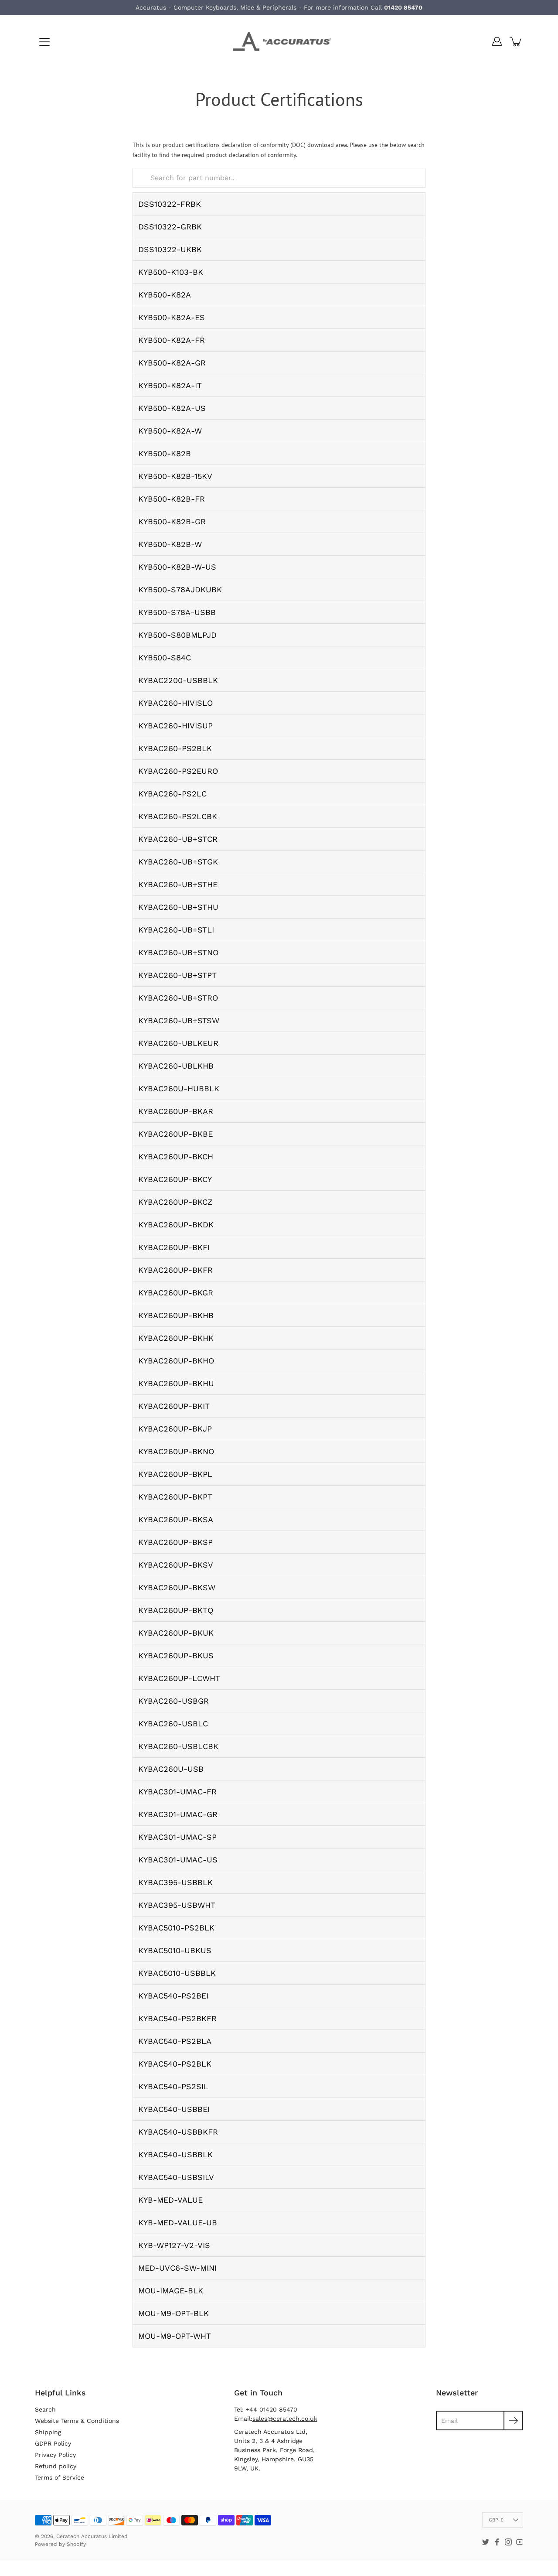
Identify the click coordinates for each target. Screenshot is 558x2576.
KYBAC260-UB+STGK (178, 862)
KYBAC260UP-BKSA (176, 1519)
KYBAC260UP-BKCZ (175, 1202)
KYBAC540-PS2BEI (173, 1996)
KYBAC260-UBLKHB (176, 1066)
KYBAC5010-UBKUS (175, 1950)
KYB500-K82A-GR (172, 363)
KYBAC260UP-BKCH (176, 1156)
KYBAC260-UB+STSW (179, 1020)
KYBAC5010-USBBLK (177, 1973)
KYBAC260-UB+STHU (178, 907)
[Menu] (44, 42)
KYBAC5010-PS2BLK (176, 1928)
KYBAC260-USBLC (173, 1724)
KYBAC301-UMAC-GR (178, 1814)
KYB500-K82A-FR (172, 340)
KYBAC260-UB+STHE (178, 884)
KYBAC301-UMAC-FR (177, 1792)
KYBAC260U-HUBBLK (179, 1088)
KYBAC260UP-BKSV (176, 1565)
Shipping (48, 2432)
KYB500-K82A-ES (172, 317)
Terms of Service (60, 2477)
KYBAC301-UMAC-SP (177, 1837)
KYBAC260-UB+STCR (178, 839)
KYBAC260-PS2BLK (175, 748)
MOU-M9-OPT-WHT (175, 2336)
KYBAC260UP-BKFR (175, 1270)
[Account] (497, 41)
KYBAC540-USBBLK (175, 2154)
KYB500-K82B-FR (172, 499)
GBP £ (496, 2520)
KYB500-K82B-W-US (177, 567)
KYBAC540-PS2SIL (173, 2086)
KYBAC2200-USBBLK (178, 680)
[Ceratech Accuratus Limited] (279, 41)
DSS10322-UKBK (170, 249)
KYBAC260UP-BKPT (175, 1497)
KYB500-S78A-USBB (177, 612)
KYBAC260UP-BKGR (176, 1293)
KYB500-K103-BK (171, 272)
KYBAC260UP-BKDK (176, 1225)
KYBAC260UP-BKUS (176, 1655)
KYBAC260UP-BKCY (175, 1179)
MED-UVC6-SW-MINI (177, 2268)
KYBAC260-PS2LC (172, 794)
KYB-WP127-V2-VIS (174, 2245)
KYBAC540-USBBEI (174, 2109)
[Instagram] (508, 2542)
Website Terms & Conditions (77, 2421)
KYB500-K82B (165, 453)
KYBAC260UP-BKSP (175, 1542)
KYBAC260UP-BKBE (175, 1134)
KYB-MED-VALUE (170, 2200)
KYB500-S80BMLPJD (177, 635)
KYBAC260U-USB (171, 1769)
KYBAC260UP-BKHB (176, 1315)
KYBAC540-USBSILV (176, 2177)
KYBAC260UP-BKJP (175, 1429)
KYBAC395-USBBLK (175, 1882)
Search (45, 2409)
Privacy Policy (55, 2455)
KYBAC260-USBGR (174, 1701)
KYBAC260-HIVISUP (175, 726)
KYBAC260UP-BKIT (174, 1406)
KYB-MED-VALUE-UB (178, 2222)
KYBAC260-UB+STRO (178, 998)
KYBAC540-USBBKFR (178, 2132)
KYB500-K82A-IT (170, 385)
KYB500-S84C (165, 658)
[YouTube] (520, 2542)
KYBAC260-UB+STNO (178, 952)
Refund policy (56, 2466)
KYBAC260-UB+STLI (176, 930)
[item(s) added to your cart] (516, 41)
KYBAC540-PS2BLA (175, 2041)
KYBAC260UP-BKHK (176, 1338)
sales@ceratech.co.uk (285, 2419)
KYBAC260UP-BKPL (175, 1474)
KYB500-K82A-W (170, 431)
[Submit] (513, 2421)
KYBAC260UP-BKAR (176, 1111)
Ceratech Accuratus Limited (92, 2536)
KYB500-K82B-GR (172, 521)
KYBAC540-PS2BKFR (177, 2018)
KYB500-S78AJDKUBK (180, 589)
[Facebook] (497, 2542)
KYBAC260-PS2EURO (178, 771)
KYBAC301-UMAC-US (178, 1860)
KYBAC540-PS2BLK (175, 2064)
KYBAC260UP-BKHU (176, 1383)
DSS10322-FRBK (170, 204)
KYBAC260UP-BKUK (176, 1633)
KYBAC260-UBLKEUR (178, 1043)
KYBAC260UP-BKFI (174, 1247)
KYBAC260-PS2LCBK (178, 816)
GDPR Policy (53, 2443)
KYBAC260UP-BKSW (177, 1587)
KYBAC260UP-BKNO (176, 1451)
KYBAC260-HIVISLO (175, 703)
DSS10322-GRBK (170, 227)
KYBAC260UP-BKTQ (176, 1610)
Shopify (76, 2544)
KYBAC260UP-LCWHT (179, 1678)
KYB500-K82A (165, 295)
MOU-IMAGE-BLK (171, 2291)
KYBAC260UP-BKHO (176, 1361)
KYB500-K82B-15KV (175, 476)
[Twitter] (486, 2542)
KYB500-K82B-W (170, 544)
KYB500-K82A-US (172, 408)
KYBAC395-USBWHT (177, 1905)
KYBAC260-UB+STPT (177, 975)
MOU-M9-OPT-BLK (174, 2313)
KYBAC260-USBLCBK (178, 1746)
